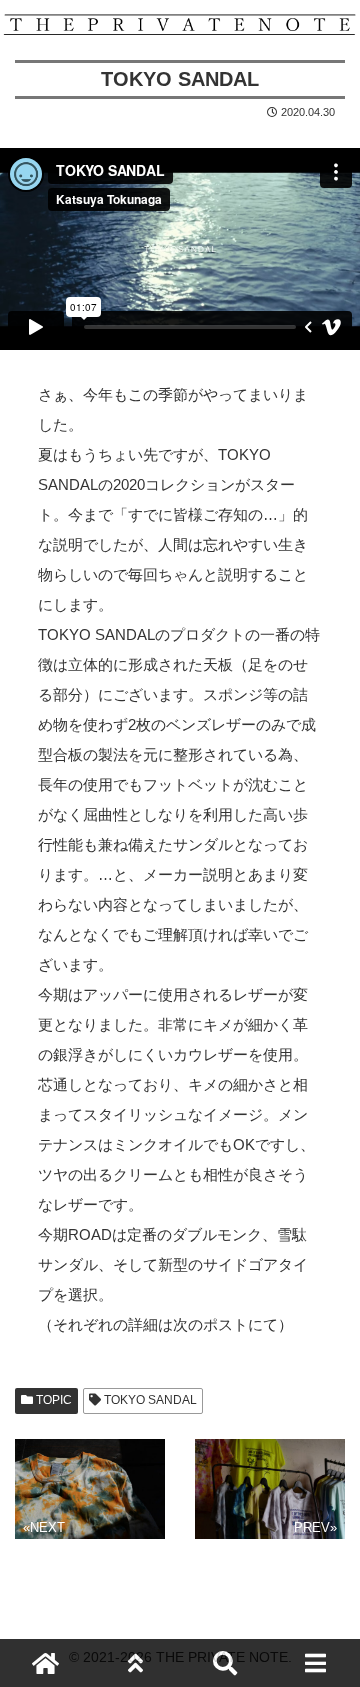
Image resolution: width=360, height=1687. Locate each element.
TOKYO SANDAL (149, 1400)
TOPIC (52, 1400)
